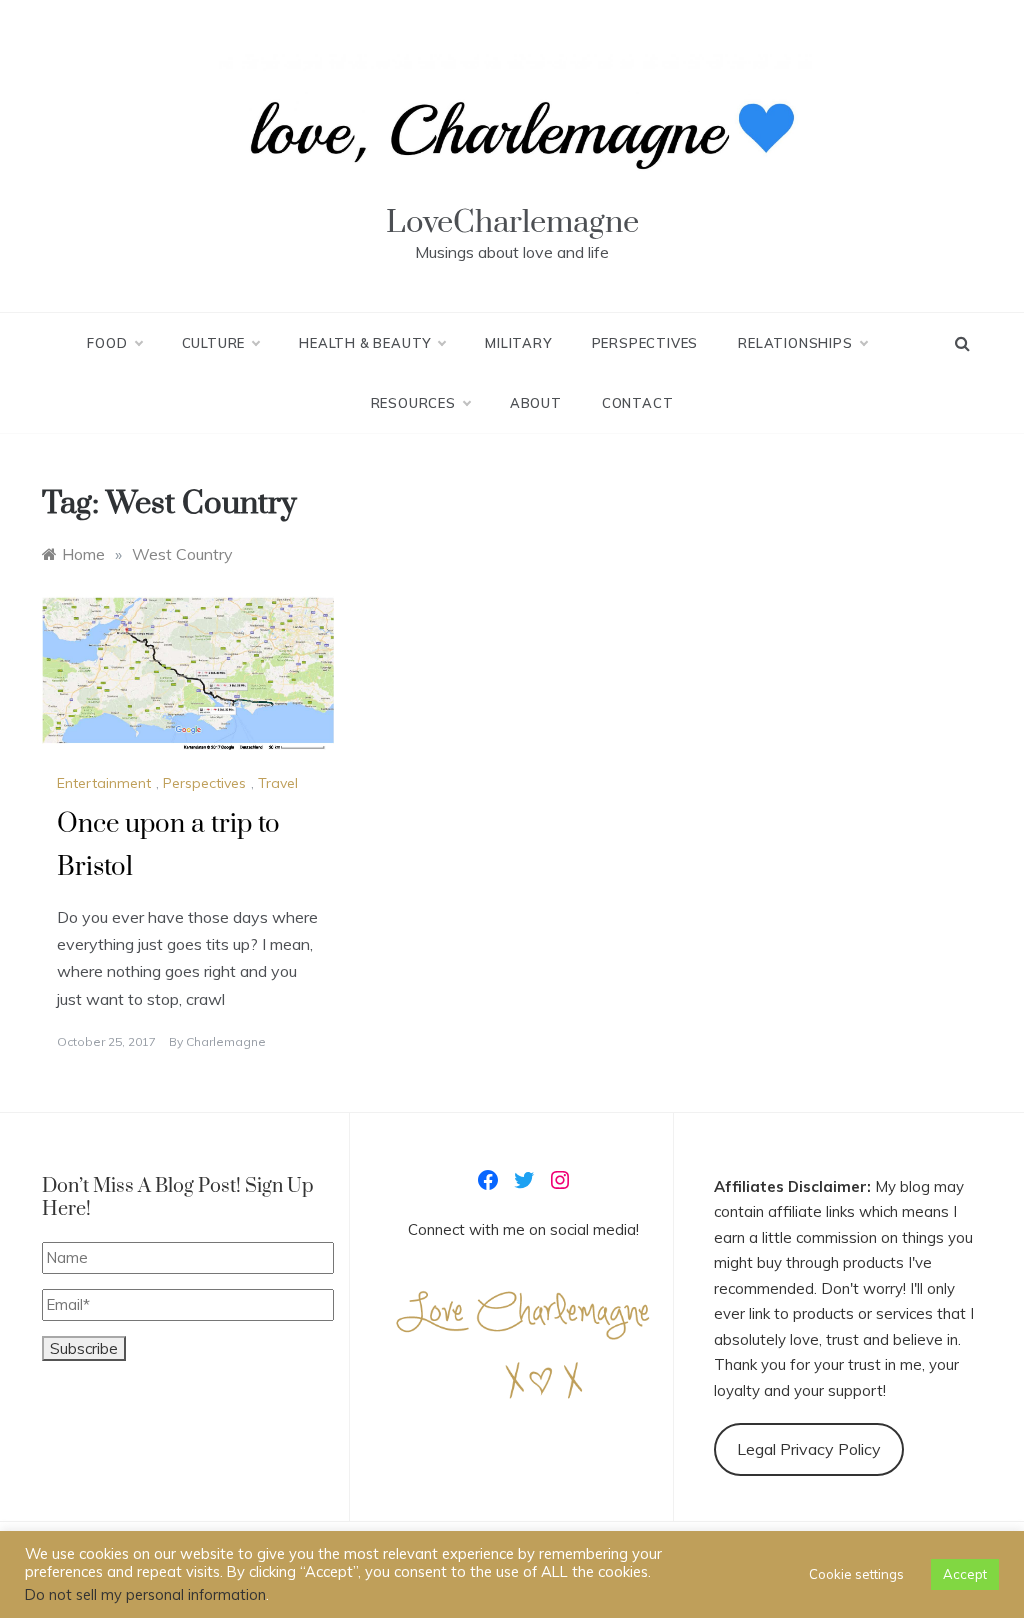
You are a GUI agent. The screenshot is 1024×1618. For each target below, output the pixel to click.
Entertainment (104, 783)
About (536, 403)
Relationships (795, 343)
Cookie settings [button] (856, 1574)
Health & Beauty (365, 343)
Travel (278, 783)
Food (107, 343)
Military (518, 343)
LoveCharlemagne (512, 222)
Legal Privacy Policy (809, 1449)
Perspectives (645, 343)
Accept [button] (965, 1574)
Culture (214, 343)
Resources (413, 403)
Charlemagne (226, 1041)
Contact (638, 403)
